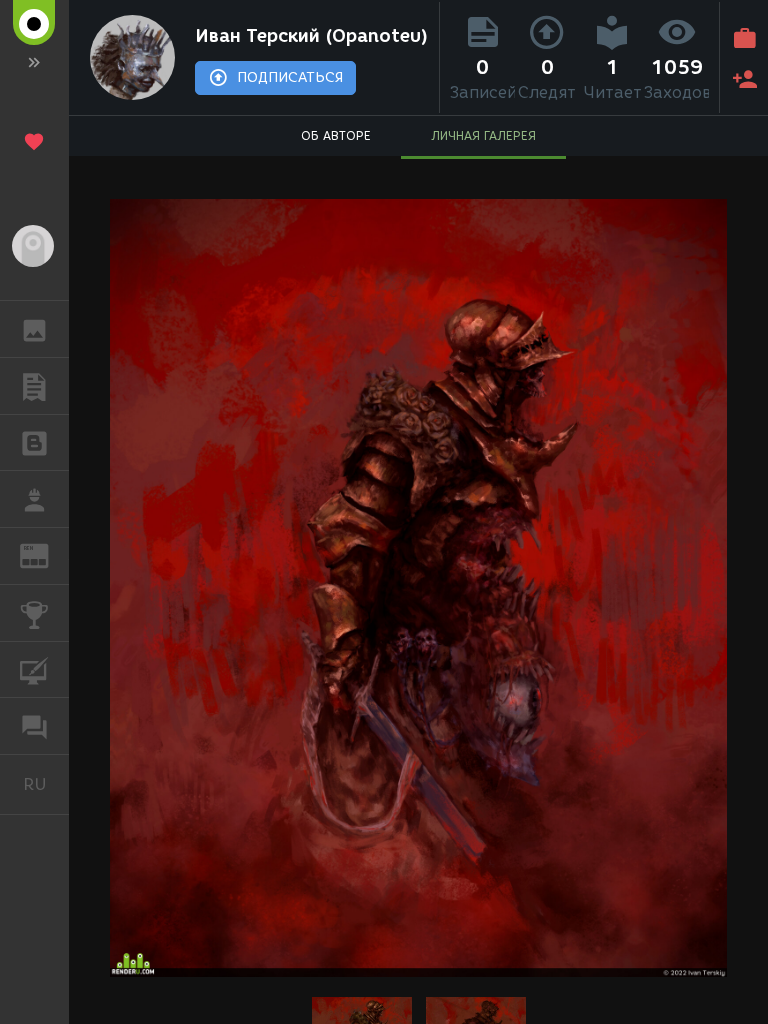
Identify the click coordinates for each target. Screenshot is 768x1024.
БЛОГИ (34, 443)
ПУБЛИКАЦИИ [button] (34, 386)
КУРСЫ (34, 670)
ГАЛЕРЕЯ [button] (34, 329)
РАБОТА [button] (34, 499)
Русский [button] (46, 784)
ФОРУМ (34, 726)
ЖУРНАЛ (46, 554)
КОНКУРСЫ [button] (34, 613)
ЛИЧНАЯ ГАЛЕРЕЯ (483, 135)
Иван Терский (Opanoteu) (311, 36)
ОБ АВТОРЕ (336, 135)
